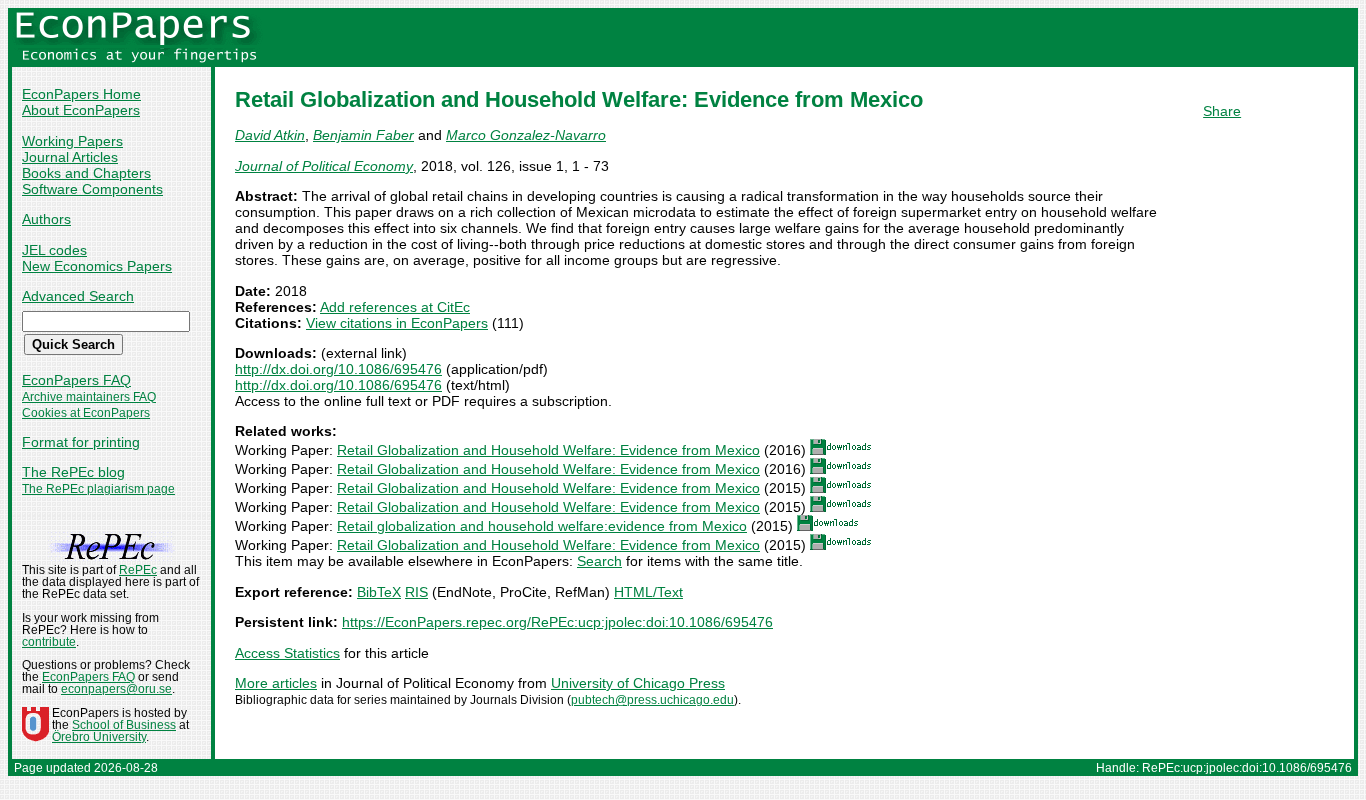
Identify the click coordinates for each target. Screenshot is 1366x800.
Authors (46, 219)
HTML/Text (648, 592)
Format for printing (81, 442)
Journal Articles (70, 157)
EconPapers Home (81, 94)
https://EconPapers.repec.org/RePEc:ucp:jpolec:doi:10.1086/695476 (557, 622)
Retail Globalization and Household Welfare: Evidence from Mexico (548, 450)
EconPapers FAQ (76, 380)
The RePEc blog (73, 472)
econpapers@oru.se (116, 689)
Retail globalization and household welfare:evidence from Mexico (542, 526)
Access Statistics (287, 653)
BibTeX (379, 592)
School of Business (124, 725)
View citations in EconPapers (397, 323)
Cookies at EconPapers (86, 413)
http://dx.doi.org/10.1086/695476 (338, 369)
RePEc (138, 570)
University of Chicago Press (638, 683)
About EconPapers (81, 110)
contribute (49, 642)
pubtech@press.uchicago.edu (652, 700)
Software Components (92, 189)
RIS (416, 592)
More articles (276, 683)
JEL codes (54, 250)
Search (599, 561)
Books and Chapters (86, 173)
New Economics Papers (97, 266)
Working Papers (72, 141)
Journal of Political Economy (324, 166)
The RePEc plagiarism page (98, 489)
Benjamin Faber (363, 135)
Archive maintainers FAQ (89, 397)
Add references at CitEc (395, 307)
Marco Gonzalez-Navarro (526, 135)
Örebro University (99, 737)
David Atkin (270, 135)
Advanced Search (78, 296)
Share (1222, 111)
